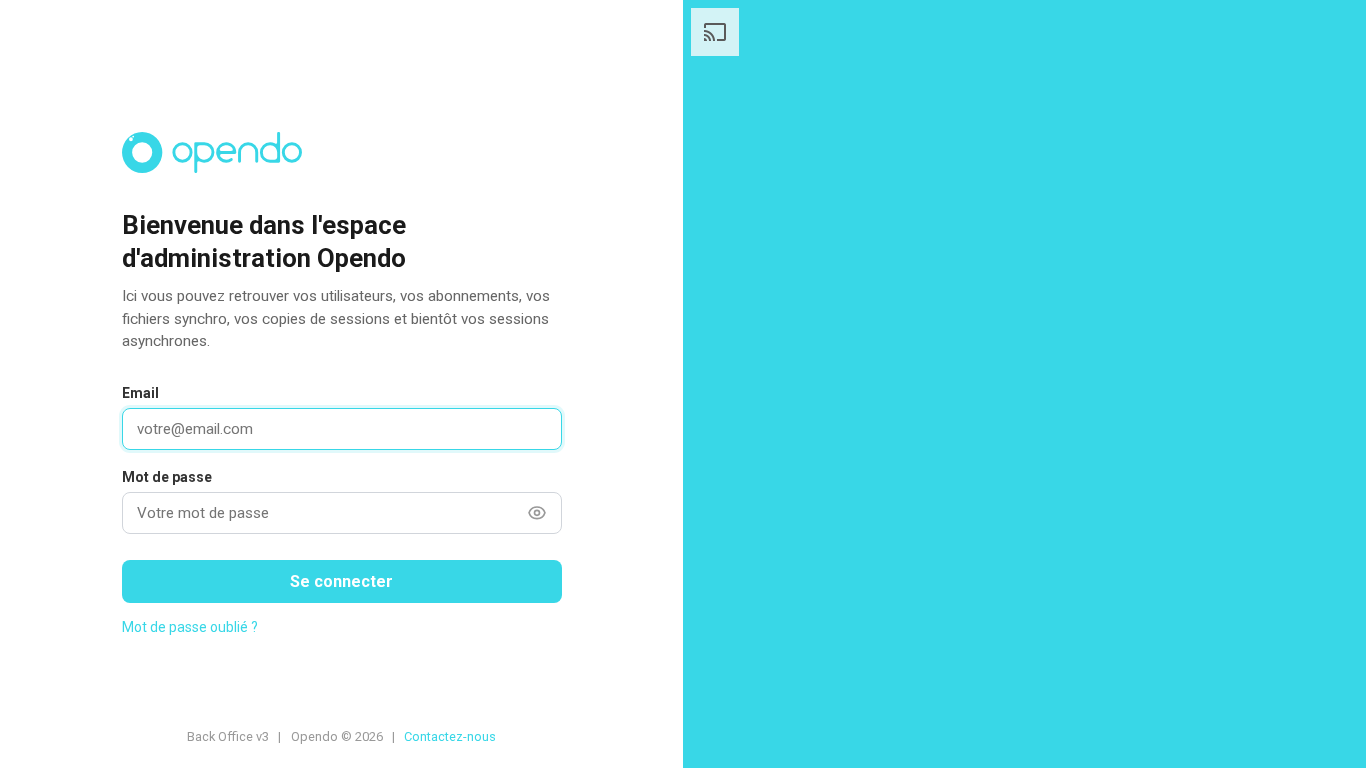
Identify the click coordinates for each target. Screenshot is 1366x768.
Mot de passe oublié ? (190, 627)
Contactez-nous (450, 736)
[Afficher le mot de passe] (537, 513)
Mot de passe (167, 477)
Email (140, 393)
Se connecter (341, 581)
